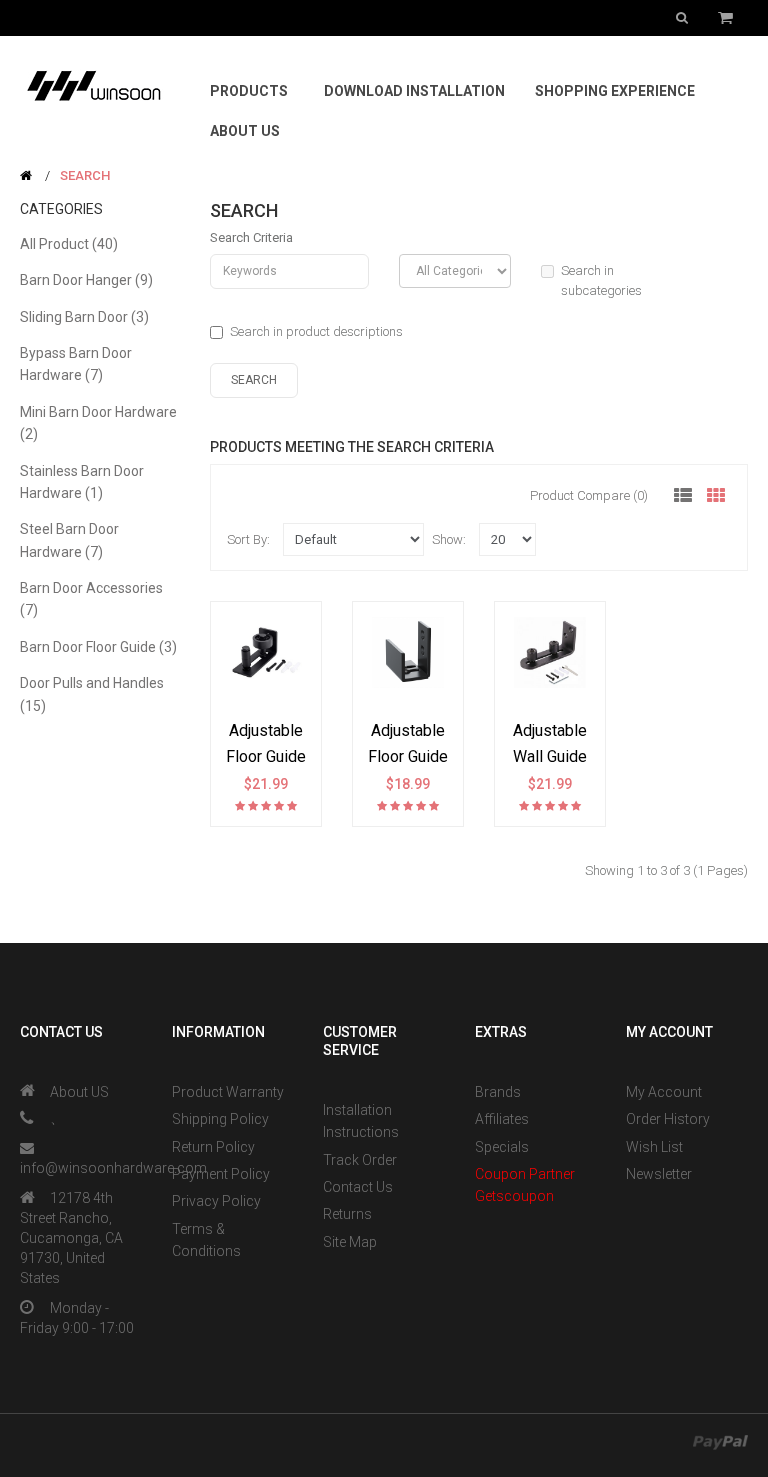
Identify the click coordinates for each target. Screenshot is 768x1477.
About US (79, 1092)
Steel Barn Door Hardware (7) (69, 540)
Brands (498, 1092)
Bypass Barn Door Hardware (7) (76, 364)
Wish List (654, 1147)
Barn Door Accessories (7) (91, 599)
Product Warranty (228, 1092)
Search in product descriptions (316, 331)
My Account (664, 1092)
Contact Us (358, 1187)
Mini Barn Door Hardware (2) (98, 423)
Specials (502, 1147)
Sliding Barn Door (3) (84, 317)
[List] (683, 496)
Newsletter (659, 1174)
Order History (668, 1119)
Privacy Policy (216, 1201)
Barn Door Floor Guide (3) (98, 647)
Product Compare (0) (589, 495)
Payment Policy (221, 1174)
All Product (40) (69, 244)
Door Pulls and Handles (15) (92, 694)
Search (85, 175)
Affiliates (502, 1119)
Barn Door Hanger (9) (86, 280)
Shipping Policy (220, 1119)
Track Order (360, 1160)
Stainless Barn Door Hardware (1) (82, 482)
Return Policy (213, 1147)
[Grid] (716, 496)
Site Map (350, 1242)
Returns (347, 1214)
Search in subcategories (601, 281)
